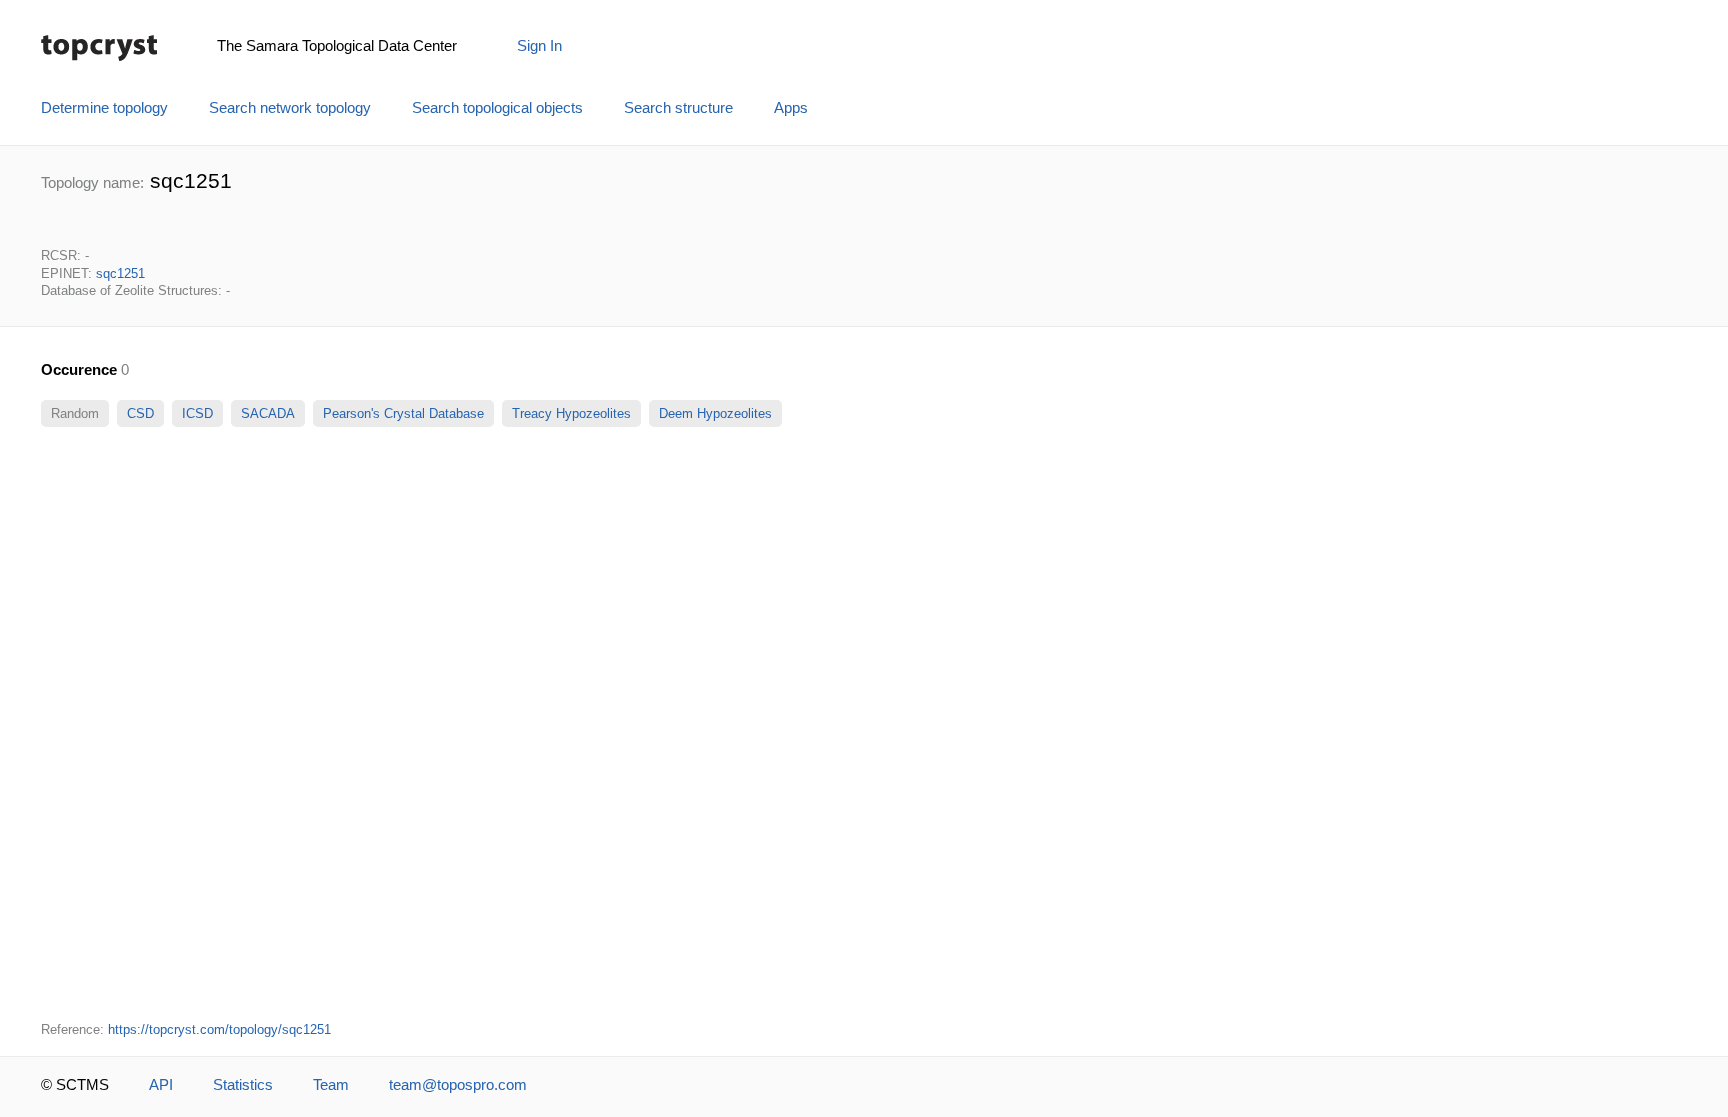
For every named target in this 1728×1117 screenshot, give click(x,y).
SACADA (268, 413)
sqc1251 (120, 273)
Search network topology (290, 108)
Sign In (539, 46)
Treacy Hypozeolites (571, 413)
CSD (140, 413)
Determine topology (104, 108)
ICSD (197, 413)
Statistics (243, 1085)
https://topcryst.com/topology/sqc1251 (219, 1029)
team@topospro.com (458, 1085)
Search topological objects (497, 108)
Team (331, 1085)
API (161, 1085)
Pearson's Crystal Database (403, 413)
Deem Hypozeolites (715, 413)
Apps (791, 108)
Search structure (678, 108)
